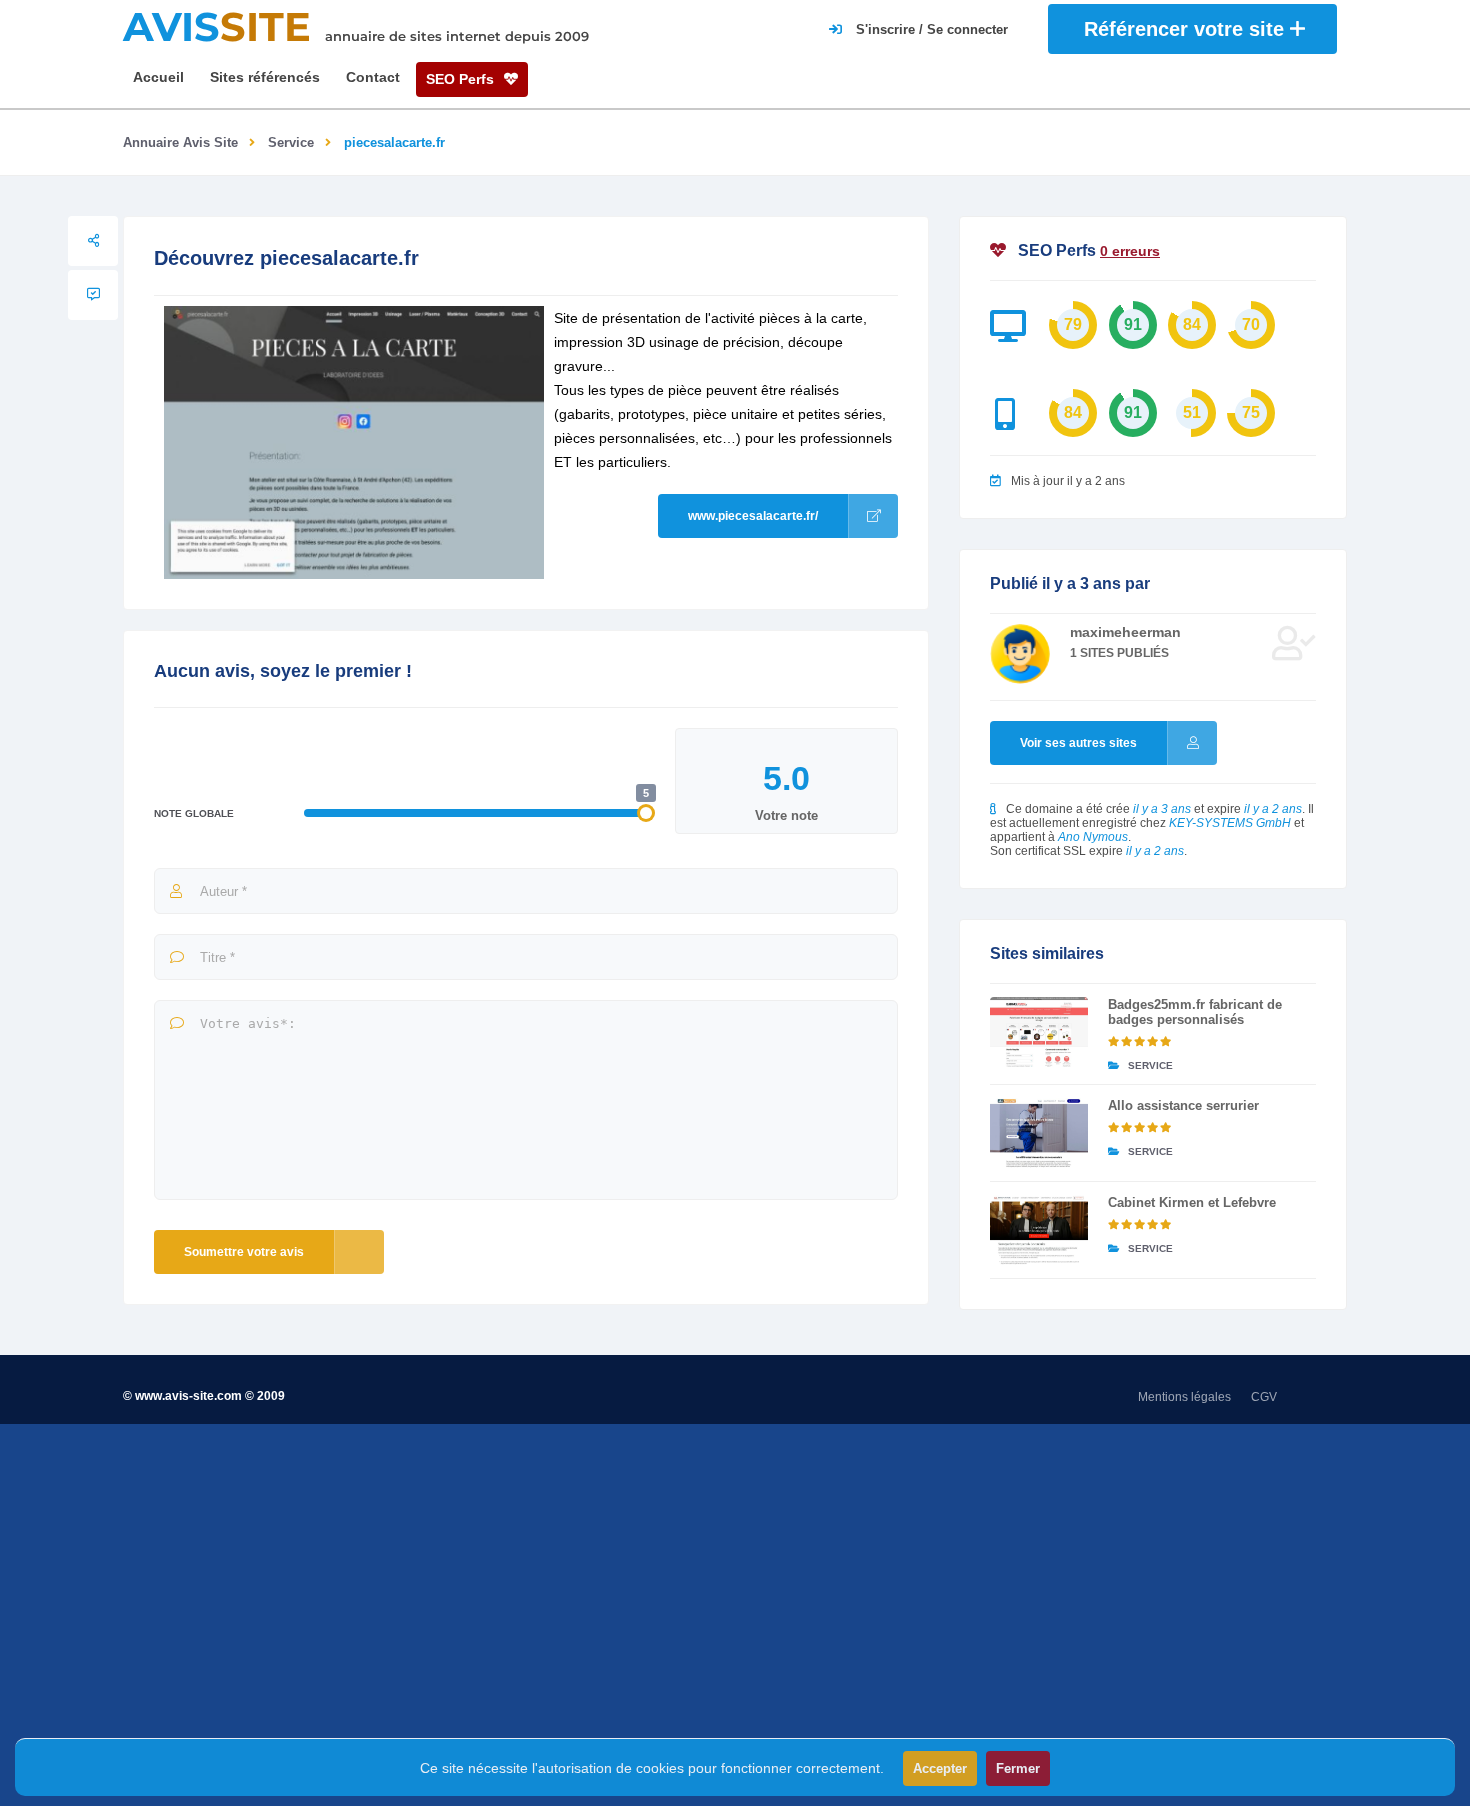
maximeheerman (1125, 632)
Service (291, 142)
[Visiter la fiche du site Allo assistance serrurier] (1039, 1133)
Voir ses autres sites (1078, 743)
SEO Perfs (462, 79)
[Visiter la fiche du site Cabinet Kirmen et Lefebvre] (1039, 1230)
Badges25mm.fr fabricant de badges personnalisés (1195, 1012)
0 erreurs (1130, 251)
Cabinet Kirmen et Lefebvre (1192, 1202)
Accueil (158, 77)
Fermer (1018, 1768)
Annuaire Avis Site (180, 142)
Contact (373, 77)
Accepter (940, 1768)
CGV (1264, 1397)
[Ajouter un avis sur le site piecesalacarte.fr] (93, 295)
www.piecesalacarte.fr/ (753, 516)
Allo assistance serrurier (1183, 1105)
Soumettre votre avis (244, 1252)
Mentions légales (1184, 1397)
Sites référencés (265, 77)
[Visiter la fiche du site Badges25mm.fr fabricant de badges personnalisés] (1039, 1032)
